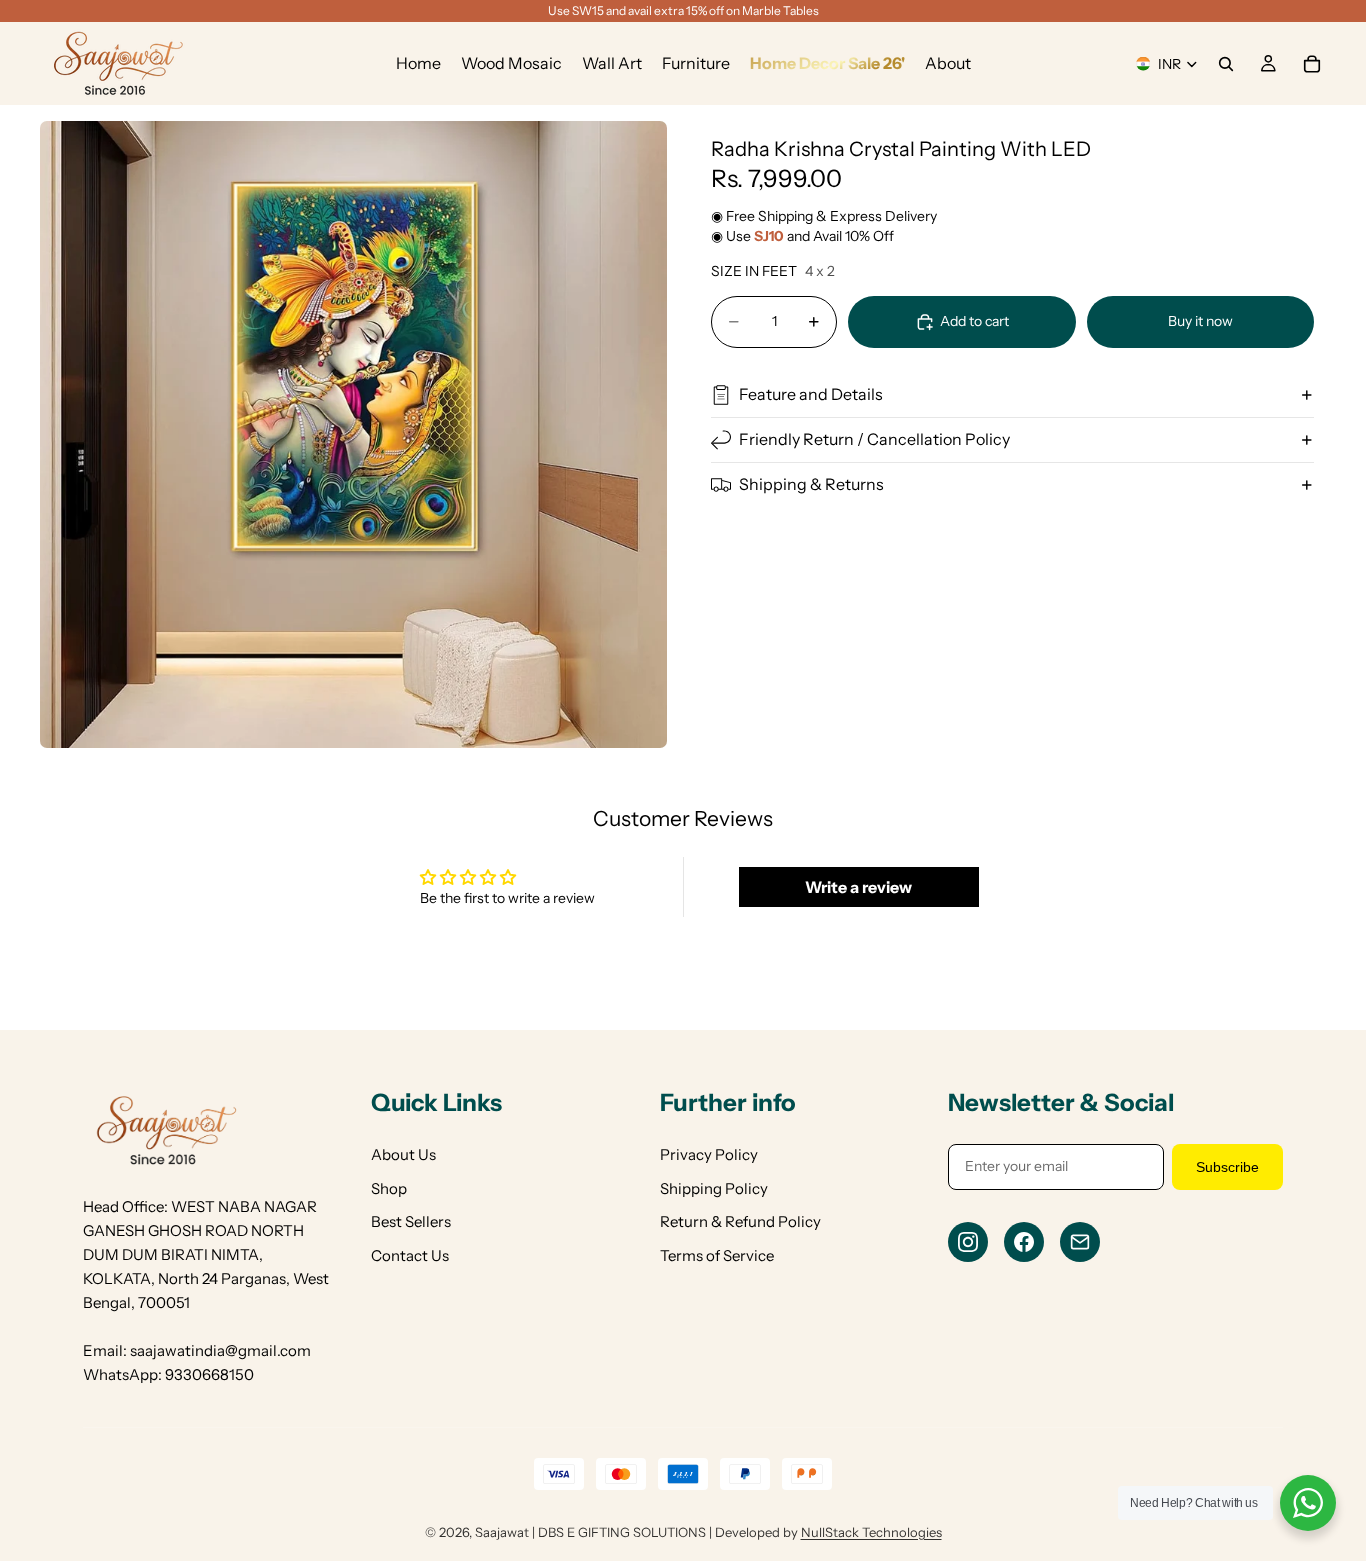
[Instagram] (968, 1242)
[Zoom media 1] (353, 434)
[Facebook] (1024, 1242)
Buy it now (1200, 321)
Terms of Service (717, 1255)
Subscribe (1227, 1167)
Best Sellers (411, 1221)
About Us (403, 1154)
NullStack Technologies (871, 1532)
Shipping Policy (714, 1188)
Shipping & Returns (811, 484)
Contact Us (410, 1255)
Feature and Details (811, 394)
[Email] (1080, 1242)
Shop (389, 1188)
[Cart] (1312, 64)
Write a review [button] (858, 887)
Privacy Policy (709, 1154)
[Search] (1226, 64)
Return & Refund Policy (740, 1221)
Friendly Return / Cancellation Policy (874, 439)
